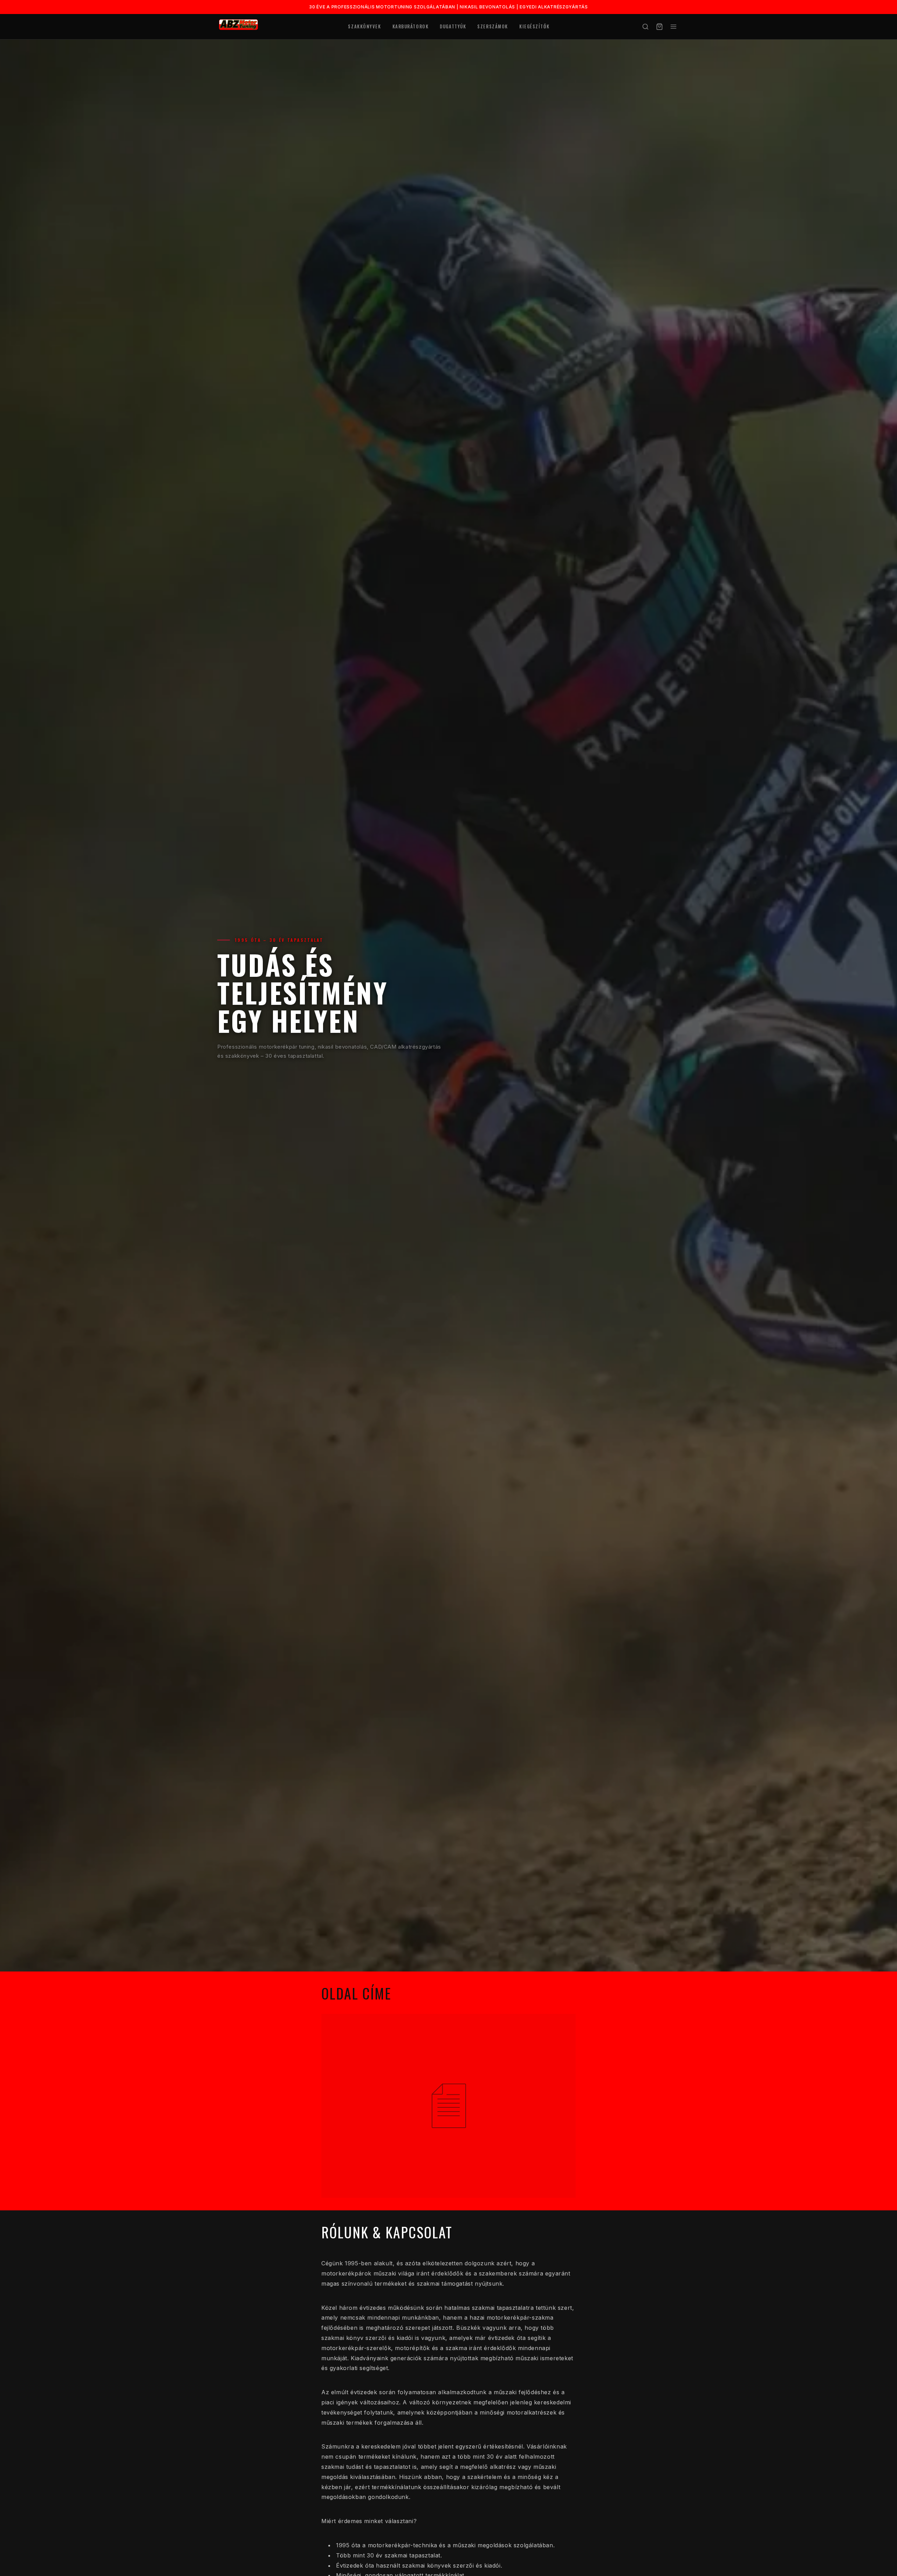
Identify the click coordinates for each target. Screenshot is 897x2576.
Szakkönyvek (364, 26)
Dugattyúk (453, 26)
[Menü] (673, 27)
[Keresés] (645, 27)
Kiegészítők (534, 26)
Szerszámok (493, 26)
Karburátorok (411, 26)
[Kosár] (659, 27)
